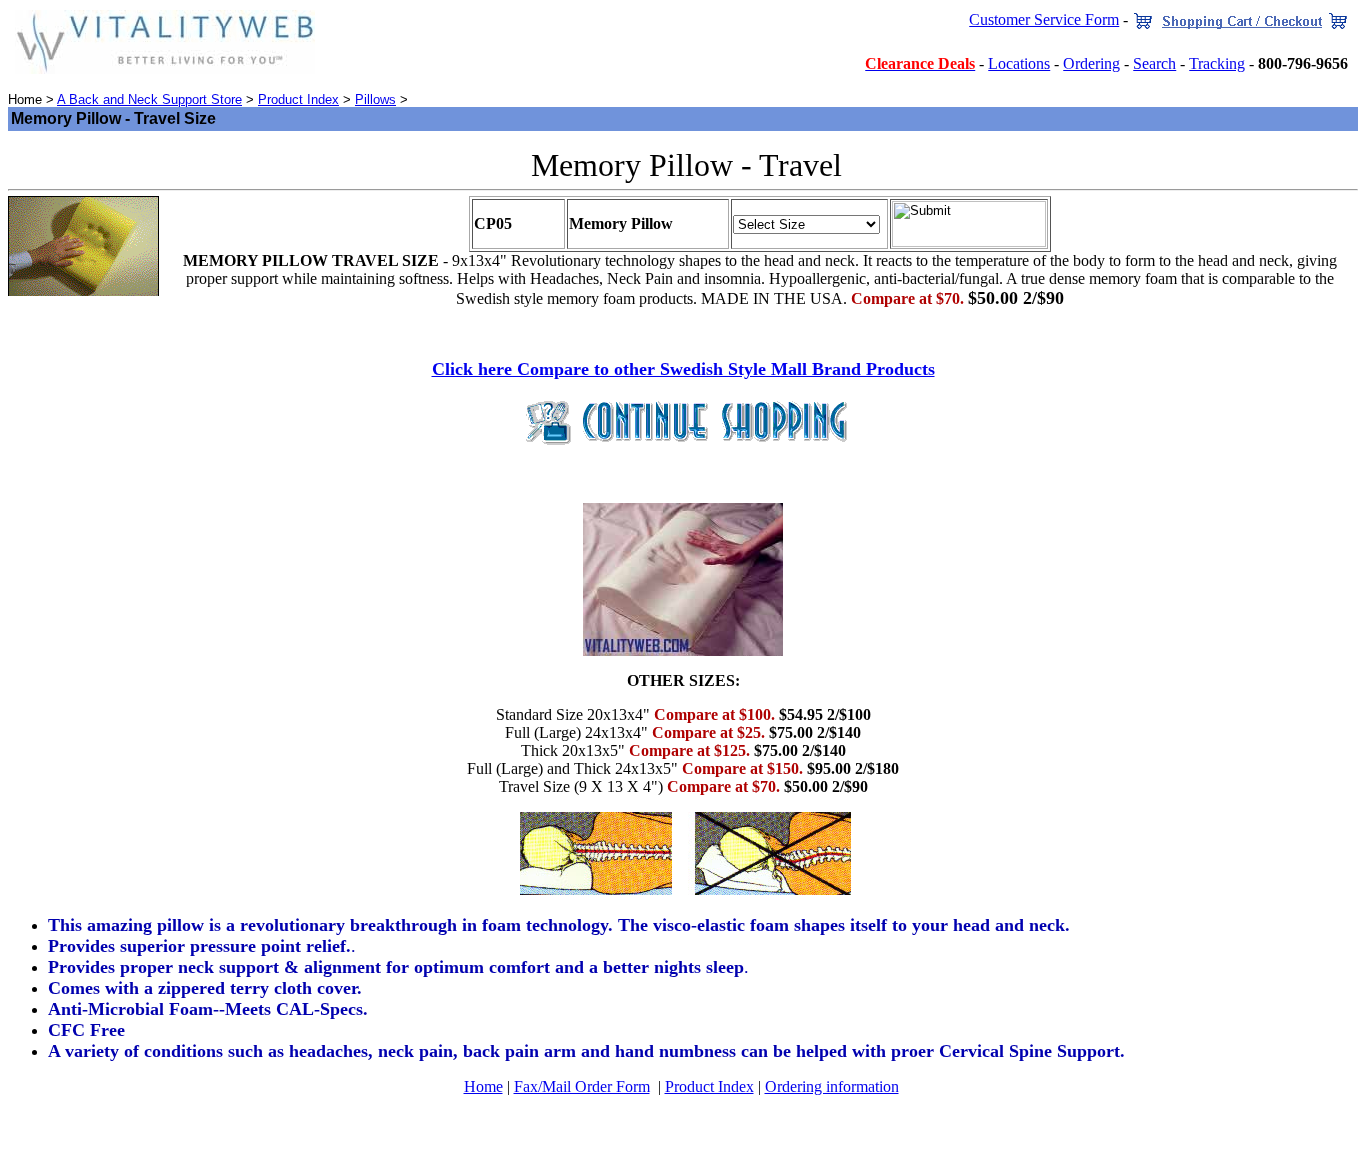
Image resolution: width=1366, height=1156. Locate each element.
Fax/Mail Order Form (582, 1086)
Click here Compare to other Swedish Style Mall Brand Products (683, 369)
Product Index (298, 99)
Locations (1019, 63)
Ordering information (832, 1086)
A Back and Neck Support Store (149, 99)
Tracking (1217, 63)
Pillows (375, 99)
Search (1154, 63)
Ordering (1091, 63)
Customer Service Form (1044, 19)
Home (483, 1086)
